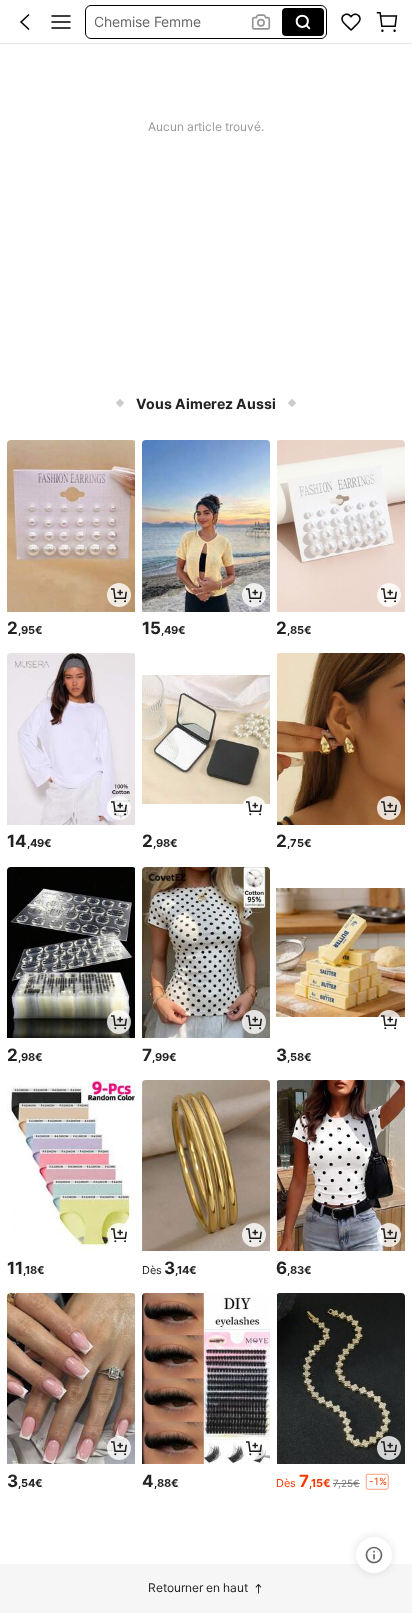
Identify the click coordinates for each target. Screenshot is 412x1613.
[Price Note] (374, 1555)
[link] (351, 22)
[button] (25, 22)
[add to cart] (119, 595)
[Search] (303, 22)
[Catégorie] (61, 22)
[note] (377, 1481)
